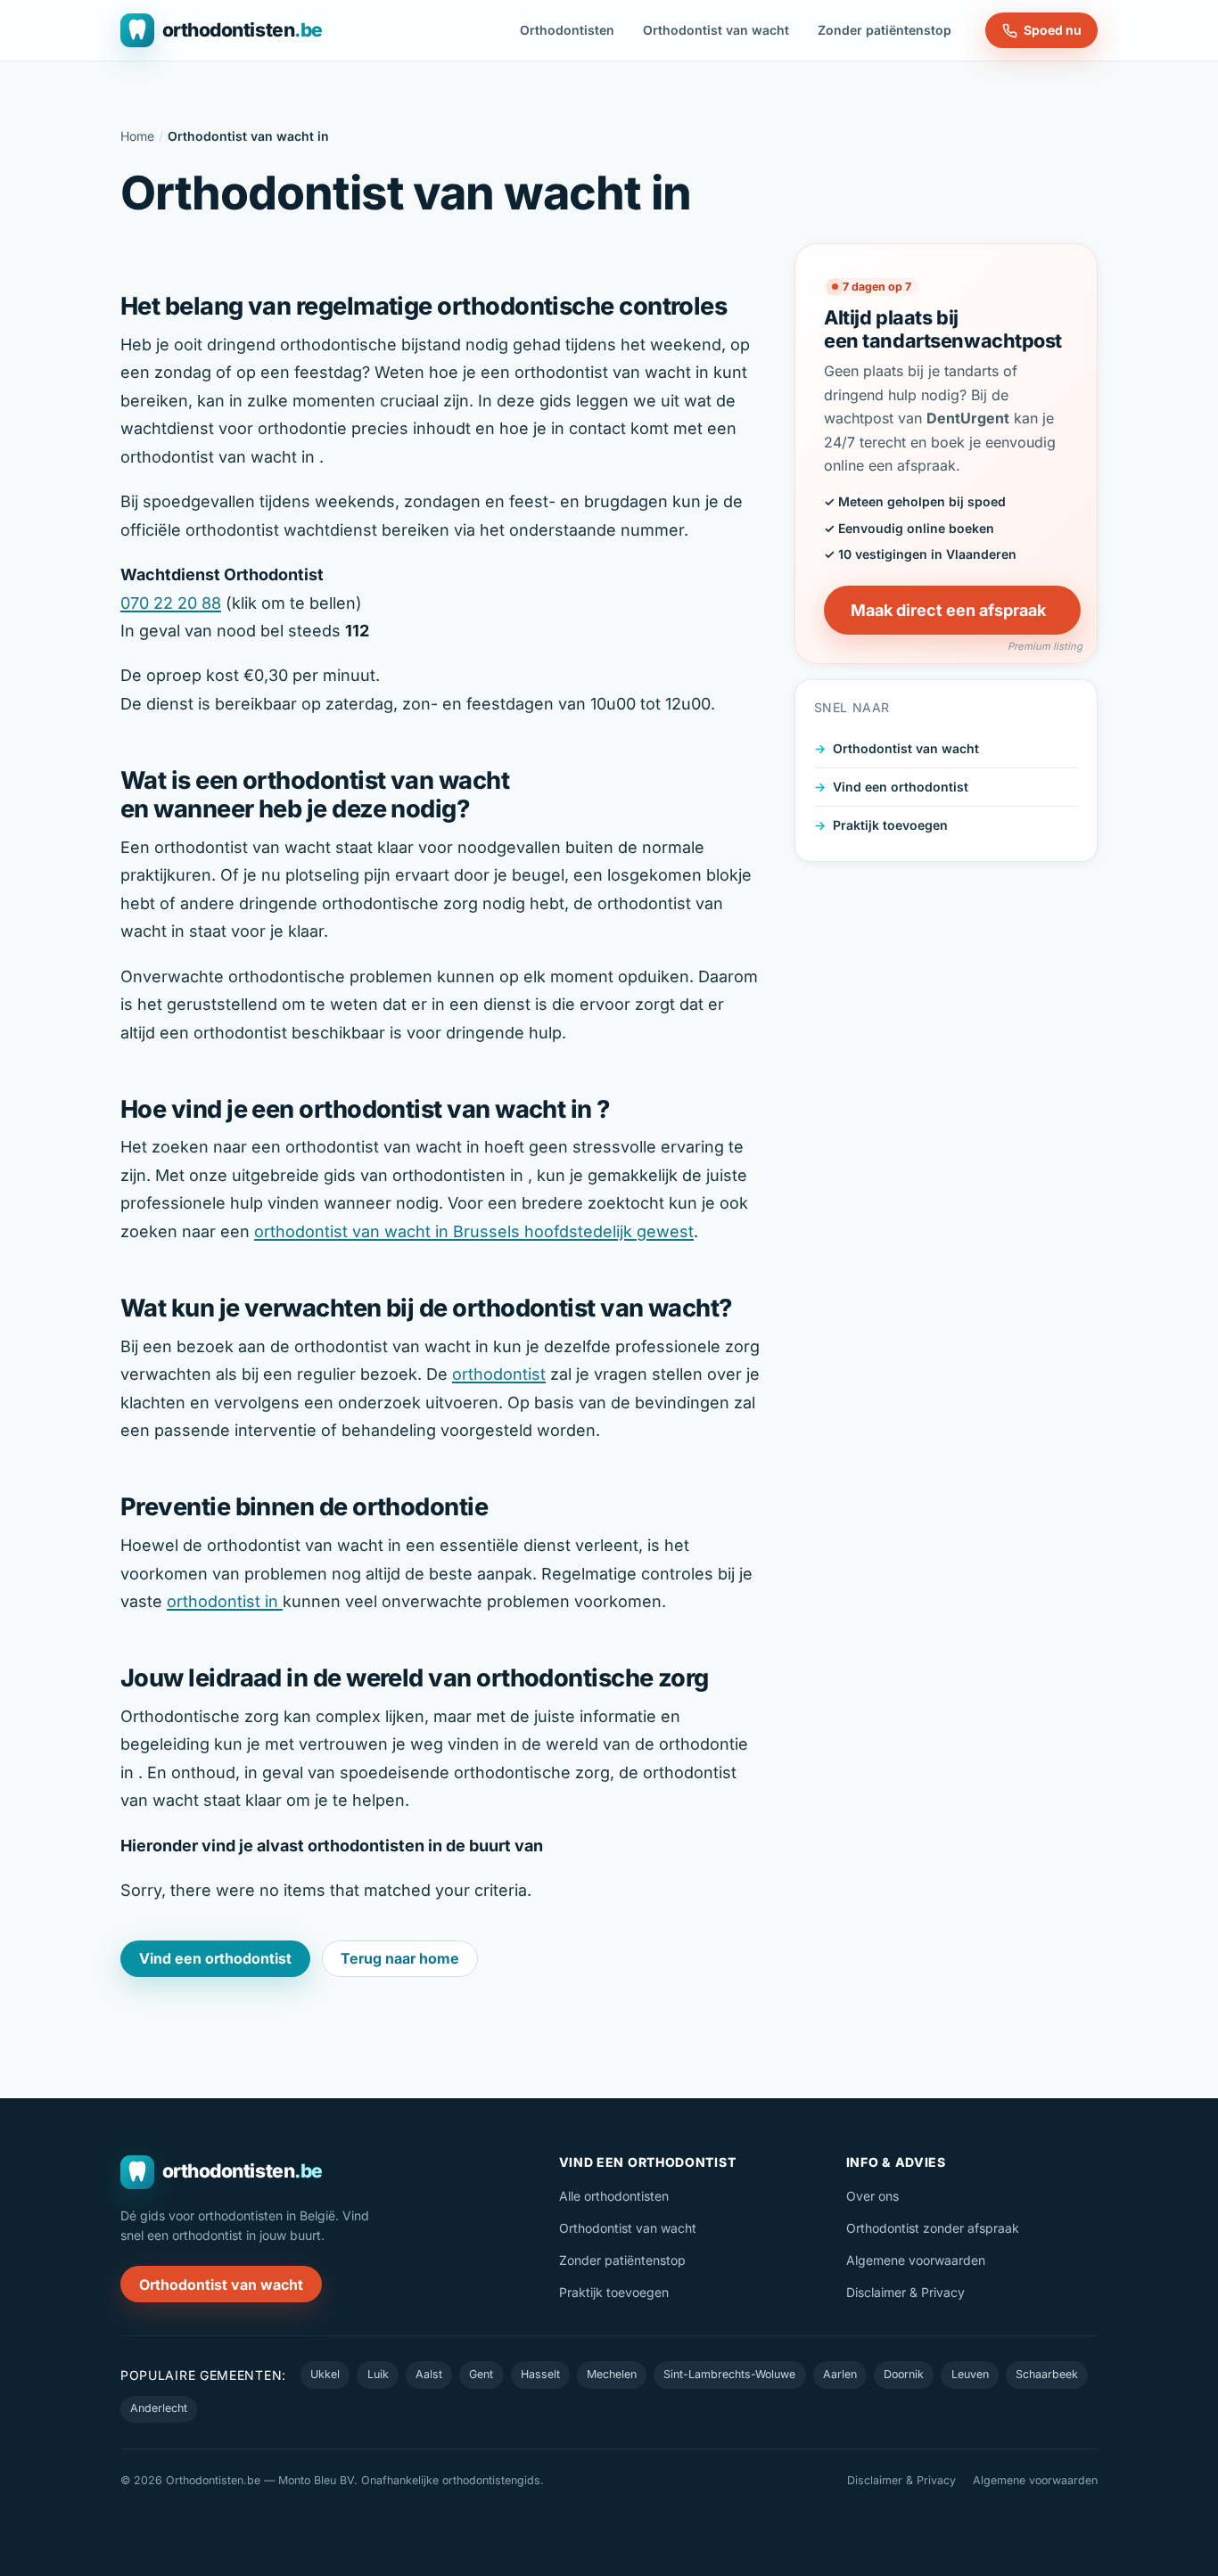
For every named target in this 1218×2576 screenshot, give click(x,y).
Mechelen (612, 2374)
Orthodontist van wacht (716, 30)
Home (137, 136)
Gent (481, 2374)
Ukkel (325, 2374)
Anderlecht (159, 2408)
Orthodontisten (567, 30)
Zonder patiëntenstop (885, 30)
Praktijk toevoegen (890, 825)
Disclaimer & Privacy (905, 2292)
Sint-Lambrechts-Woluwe (729, 2374)
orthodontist (499, 1374)
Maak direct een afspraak (948, 610)
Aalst (429, 2374)
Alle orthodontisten (614, 2196)
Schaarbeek (1047, 2374)
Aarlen (840, 2374)
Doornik (904, 2374)
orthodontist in (225, 1601)
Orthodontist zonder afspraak (933, 2228)
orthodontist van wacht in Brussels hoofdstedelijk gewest (474, 1231)
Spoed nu (1053, 30)
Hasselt (540, 2374)
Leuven (970, 2374)
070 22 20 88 (171, 603)
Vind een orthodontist (901, 787)
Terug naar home (400, 1958)
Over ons (872, 2196)
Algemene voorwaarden (916, 2260)
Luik (378, 2374)
